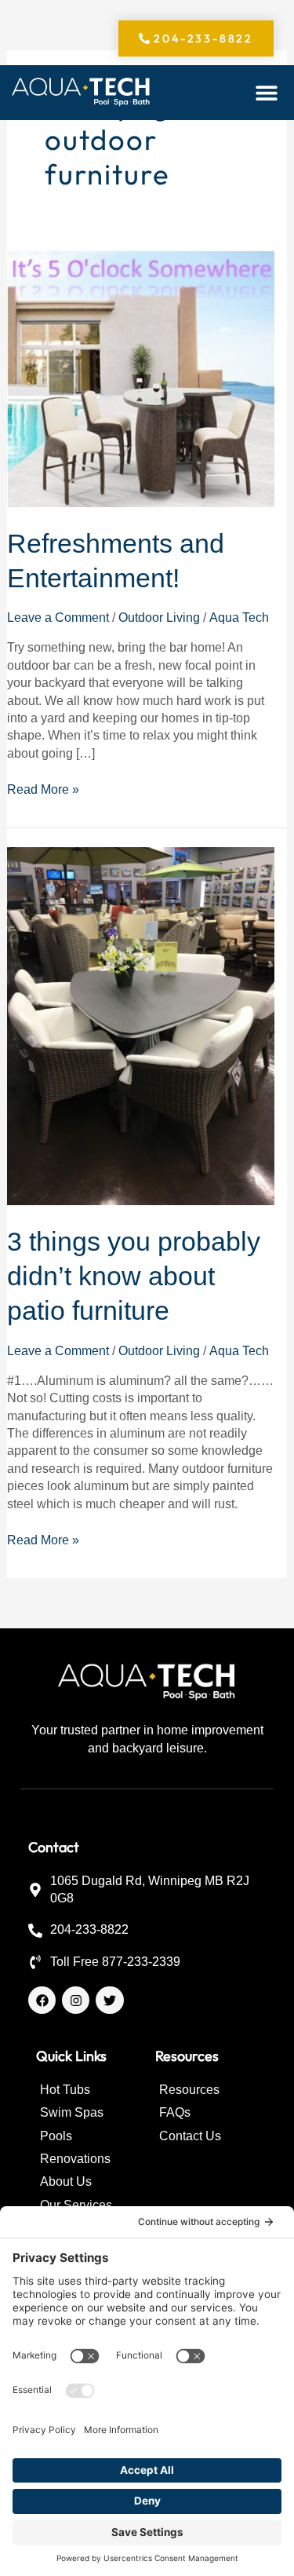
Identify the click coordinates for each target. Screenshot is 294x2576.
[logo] (82, 93)
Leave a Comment (58, 618)
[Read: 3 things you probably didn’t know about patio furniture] (141, 1026)
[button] (267, 93)
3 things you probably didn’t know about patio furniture (134, 1276)
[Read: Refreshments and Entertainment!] (141, 378)
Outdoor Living (159, 618)
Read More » (43, 789)
